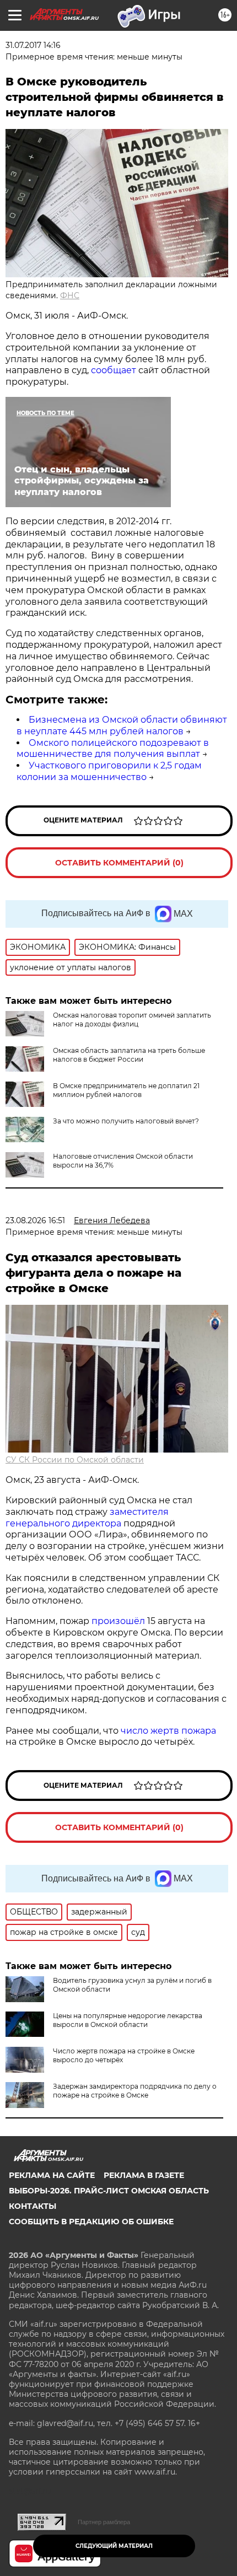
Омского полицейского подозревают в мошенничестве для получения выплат (113, 749)
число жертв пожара (168, 1731)
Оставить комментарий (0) (119, 863)
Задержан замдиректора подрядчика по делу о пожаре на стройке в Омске (135, 2091)
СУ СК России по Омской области (75, 1460)
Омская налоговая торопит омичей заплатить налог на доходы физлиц (132, 1020)
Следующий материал (114, 2546)
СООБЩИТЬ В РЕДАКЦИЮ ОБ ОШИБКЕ (91, 2222)
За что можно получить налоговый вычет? (126, 1121)
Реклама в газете (144, 2175)
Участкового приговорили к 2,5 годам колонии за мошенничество (109, 771)
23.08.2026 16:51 (35, 1220)
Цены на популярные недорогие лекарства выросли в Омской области (128, 2020)
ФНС (70, 295)
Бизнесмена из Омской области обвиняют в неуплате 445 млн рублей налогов (122, 725)
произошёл (118, 1621)
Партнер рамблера (104, 2522)
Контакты (33, 2206)
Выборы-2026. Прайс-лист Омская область (109, 2191)
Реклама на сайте (52, 2175)
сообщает (115, 370)
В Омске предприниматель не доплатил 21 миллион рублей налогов (126, 1090)
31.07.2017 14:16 (33, 45)
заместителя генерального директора (87, 1518)
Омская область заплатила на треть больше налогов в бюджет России (129, 1055)
